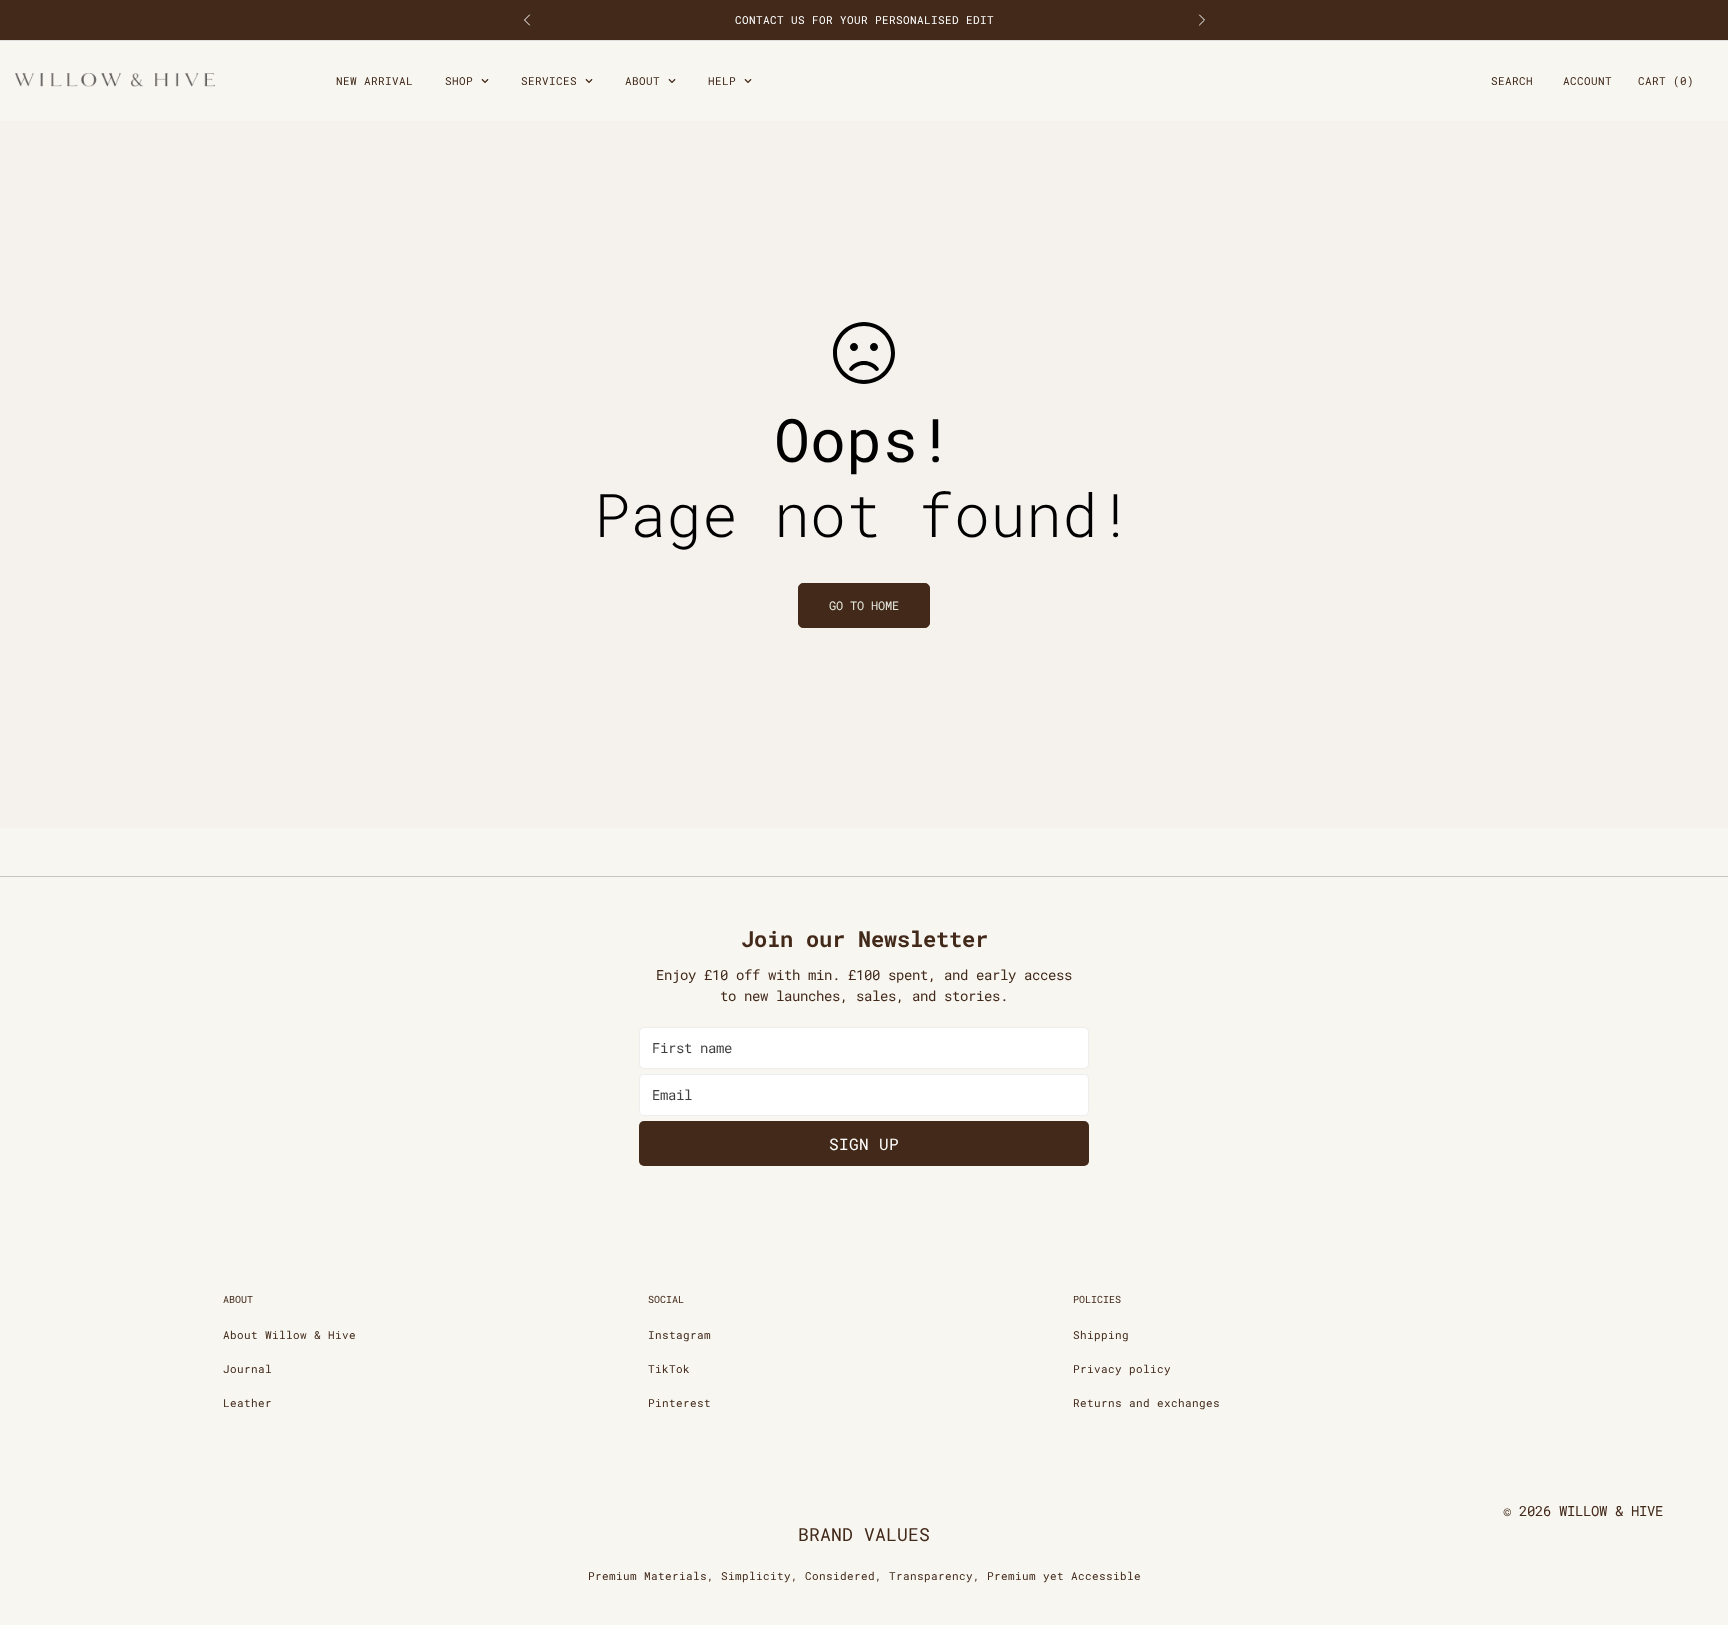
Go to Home (864, 605)
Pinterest (679, 1402)
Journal (247, 1368)
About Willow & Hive (289, 1334)
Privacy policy (1122, 1368)
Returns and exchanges (1146, 1402)
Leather (247, 1402)
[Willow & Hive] (115, 81)
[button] (1666, 81)
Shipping (1101, 1334)
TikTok (669, 1368)
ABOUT (642, 80)
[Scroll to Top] (1689, 1516)
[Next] (1201, 20)
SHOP (459, 80)
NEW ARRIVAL (374, 80)
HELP (722, 80)
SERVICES (549, 80)
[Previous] (526, 20)
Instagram (679, 1334)
